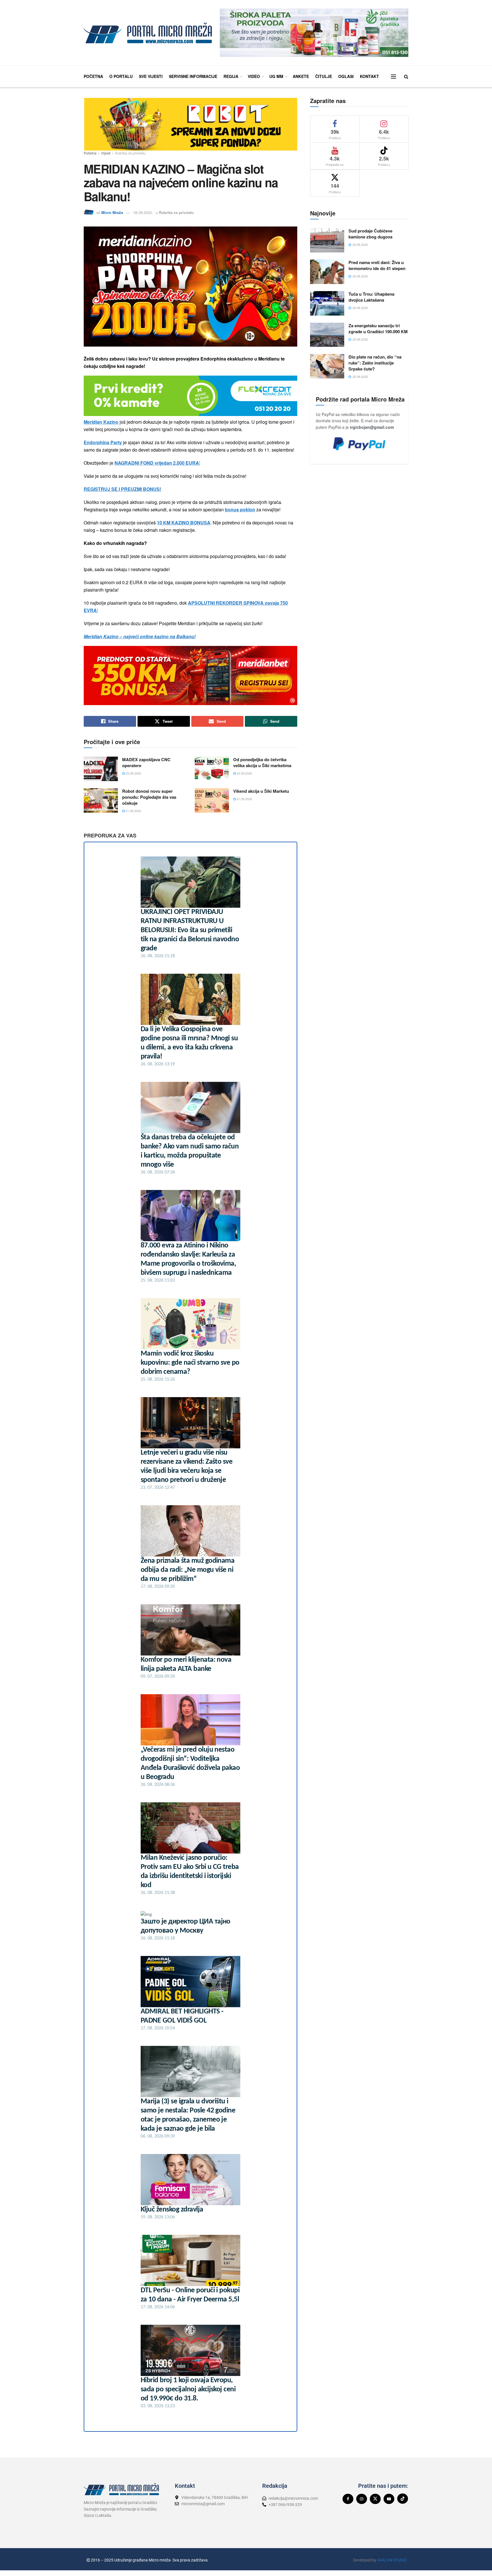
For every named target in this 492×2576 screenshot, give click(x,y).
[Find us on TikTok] (403, 2499)
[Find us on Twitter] (375, 2499)
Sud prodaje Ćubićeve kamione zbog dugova (370, 234)
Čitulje (324, 76)
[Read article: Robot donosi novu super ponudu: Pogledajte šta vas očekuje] (101, 800)
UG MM (276, 76)
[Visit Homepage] (148, 33)
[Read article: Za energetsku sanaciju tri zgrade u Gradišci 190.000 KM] (327, 335)
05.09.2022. (143, 212)
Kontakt (369, 76)
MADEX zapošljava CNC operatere (146, 762)
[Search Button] (406, 76)
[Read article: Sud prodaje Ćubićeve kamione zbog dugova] (327, 240)
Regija (231, 76)
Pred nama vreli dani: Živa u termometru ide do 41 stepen (377, 265)
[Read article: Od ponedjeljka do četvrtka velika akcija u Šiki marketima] (212, 769)
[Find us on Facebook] (348, 2499)
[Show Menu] (393, 77)
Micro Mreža (112, 212)
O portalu (121, 76)
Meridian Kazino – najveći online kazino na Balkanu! (140, 636)
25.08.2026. (133, 773)
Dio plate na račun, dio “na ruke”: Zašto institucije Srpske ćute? (375, 363)
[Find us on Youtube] (389, 2499)
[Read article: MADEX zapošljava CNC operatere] (101, 769)
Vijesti (106, 153)
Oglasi (346, 76)
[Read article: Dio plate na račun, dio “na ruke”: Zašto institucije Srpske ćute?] (327, 366)
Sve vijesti (151, 76)
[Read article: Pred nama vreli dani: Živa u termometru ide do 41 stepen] (327, 272)
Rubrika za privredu (130, 153)
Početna (93, 76)
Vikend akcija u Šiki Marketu (261, 791)
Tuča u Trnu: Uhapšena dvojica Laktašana (371, 297)
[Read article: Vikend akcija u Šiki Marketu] (212, 800)
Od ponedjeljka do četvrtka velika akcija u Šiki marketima (262, 762)
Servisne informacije (193, 76)
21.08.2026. (133, 811)
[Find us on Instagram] (362, 2499)
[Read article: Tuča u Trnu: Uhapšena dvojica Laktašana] (327, 303)
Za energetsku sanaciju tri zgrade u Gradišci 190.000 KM (378, 329)
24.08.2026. (244, 773)
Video (254, 76)
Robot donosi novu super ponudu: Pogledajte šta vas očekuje (149, 797)
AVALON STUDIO (392, 2560)
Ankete (301, 76)
